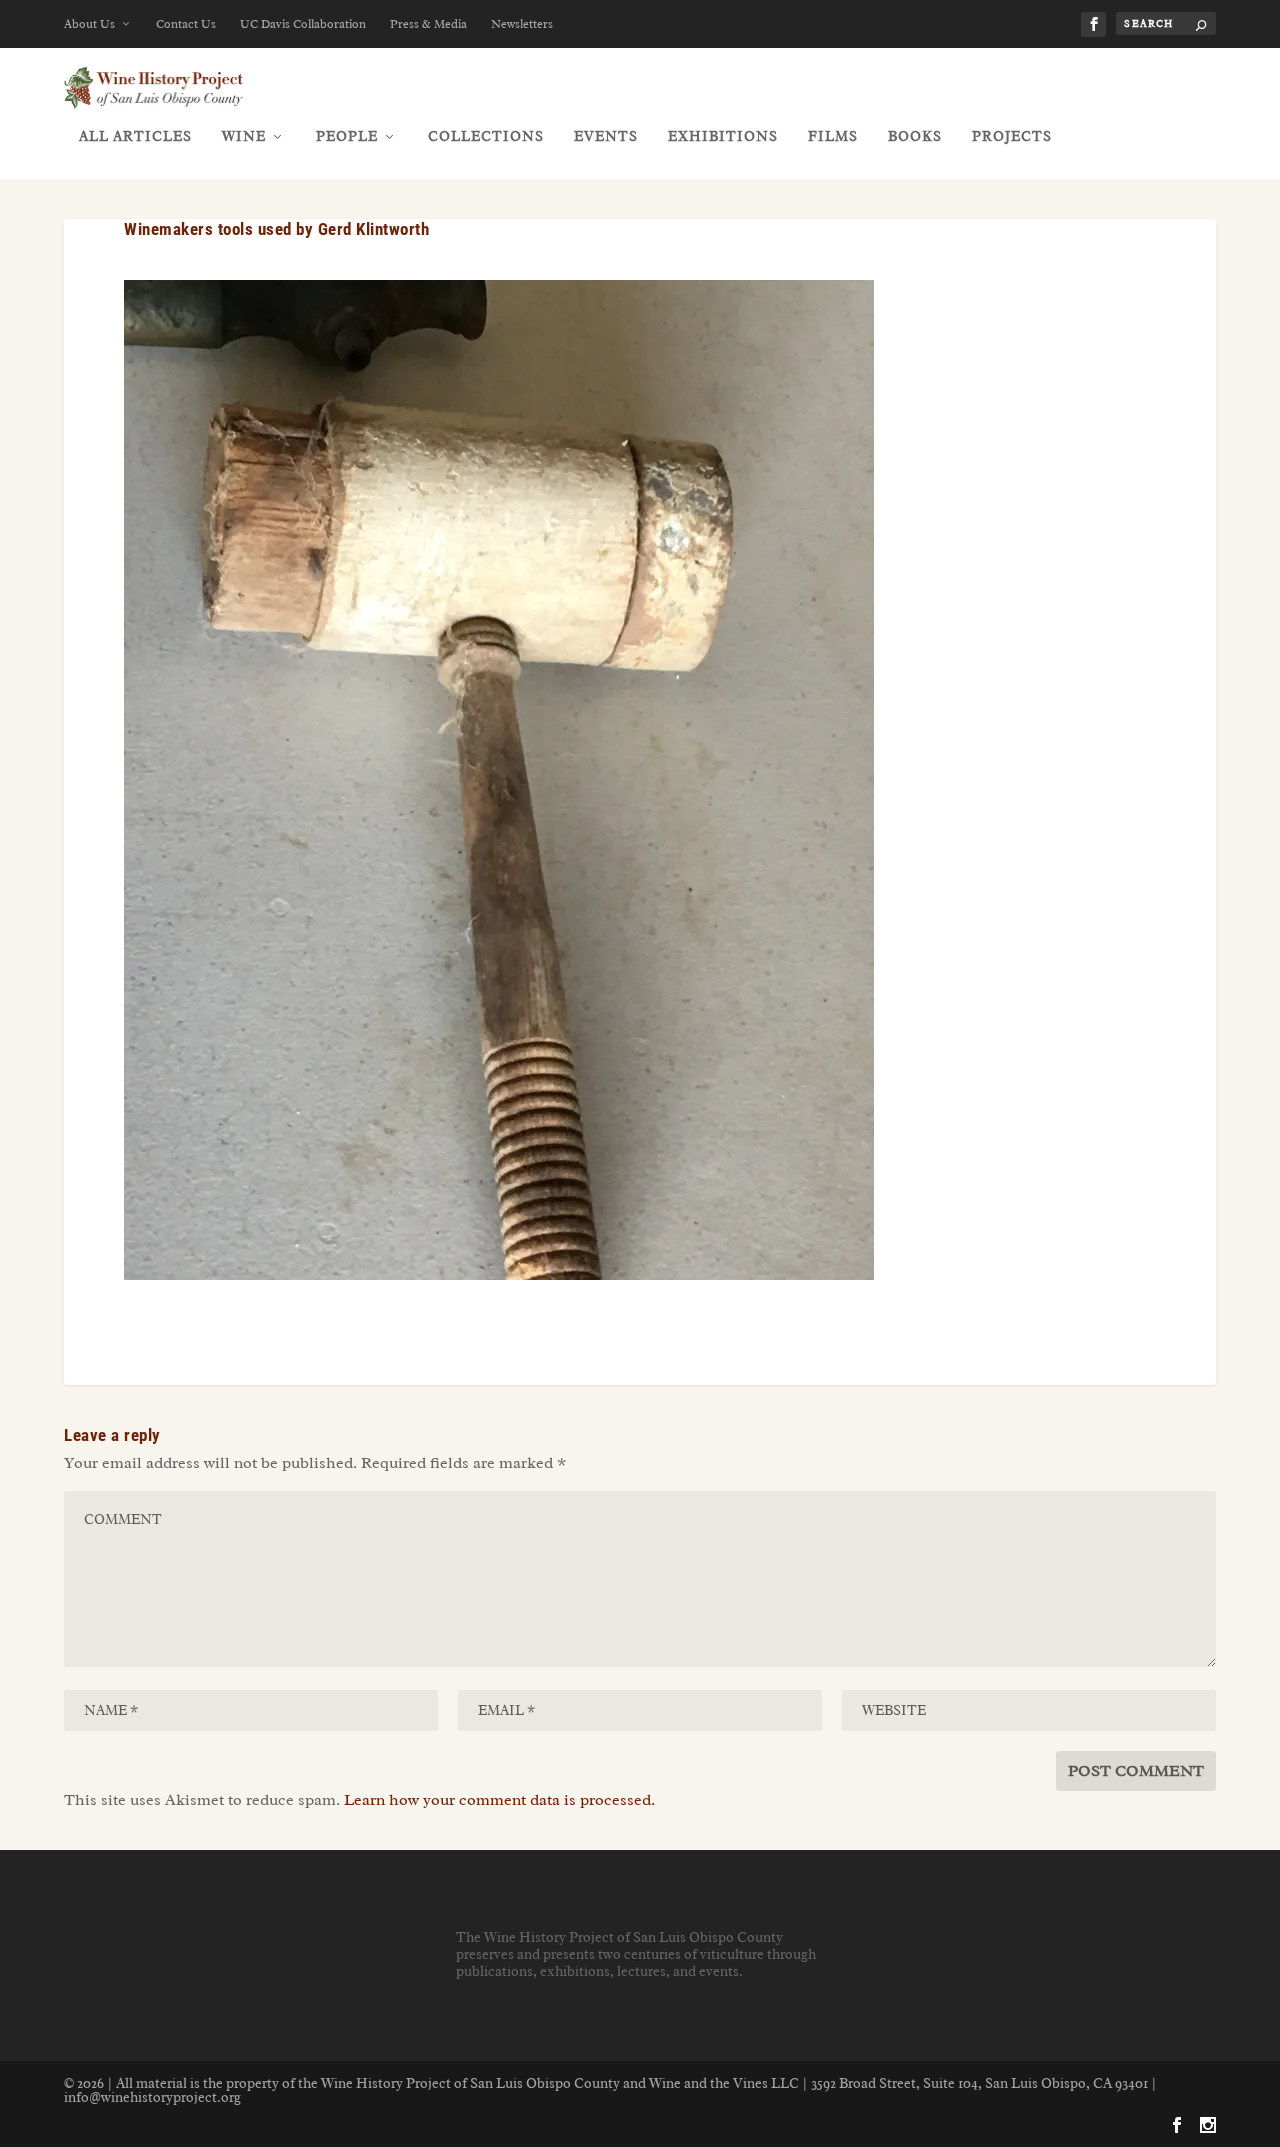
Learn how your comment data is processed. (499, 1800)
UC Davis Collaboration (303, 24)
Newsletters (522, 24)
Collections (486, 136)
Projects (1012, 136)
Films (833, 136)
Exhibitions (723, 136)
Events (606, 136)
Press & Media (428, 24)
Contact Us (186, 24)
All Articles (135, 136)
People (347, 136)
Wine (244, 136)
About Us (89, 24)
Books (915, 136)
